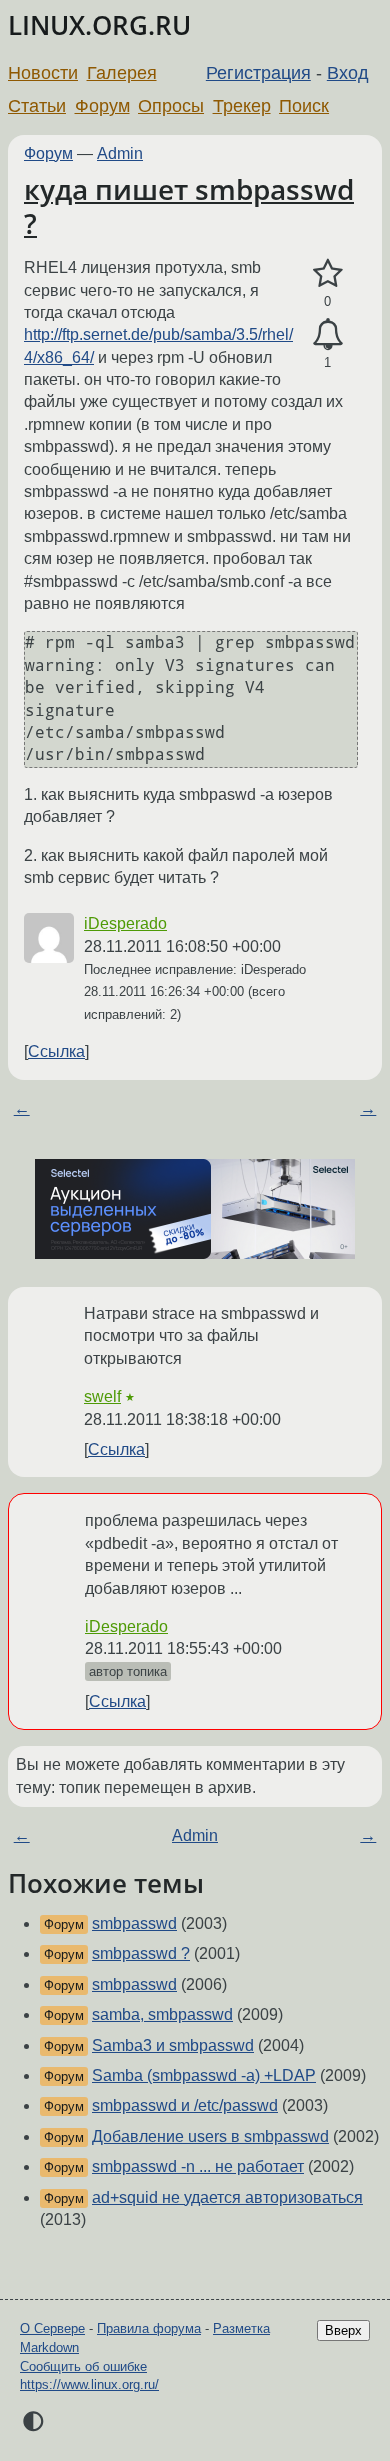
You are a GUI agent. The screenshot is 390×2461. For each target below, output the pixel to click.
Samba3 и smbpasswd (173, 2045)
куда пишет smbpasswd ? (189, 206)
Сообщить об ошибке (83, 2366)
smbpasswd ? (141, 1953)
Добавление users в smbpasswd (210, 2136)
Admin (120, 153)
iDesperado (125, 923)
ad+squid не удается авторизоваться (227, 2197)
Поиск (304, 106)
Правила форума (149, 2328)
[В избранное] (327, 274)
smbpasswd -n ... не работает (198, 2166)
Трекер (242, 106)
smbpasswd (134, 1923)
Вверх (343, 2330)
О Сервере (52, 2328)
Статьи (37, 106)
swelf (102, 1396)
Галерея (122, 73)
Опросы (171, 106)
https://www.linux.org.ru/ (89, 2384)
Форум (102, 106)
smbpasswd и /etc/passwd (185, 2105)
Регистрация (258, 73)
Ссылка (56, 1051)
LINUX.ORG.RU (99, 25)
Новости (43, 73)
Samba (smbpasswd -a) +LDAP (204, 2075)
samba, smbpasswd (162, 2014)
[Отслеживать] (327, 335)
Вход (348, 73)
